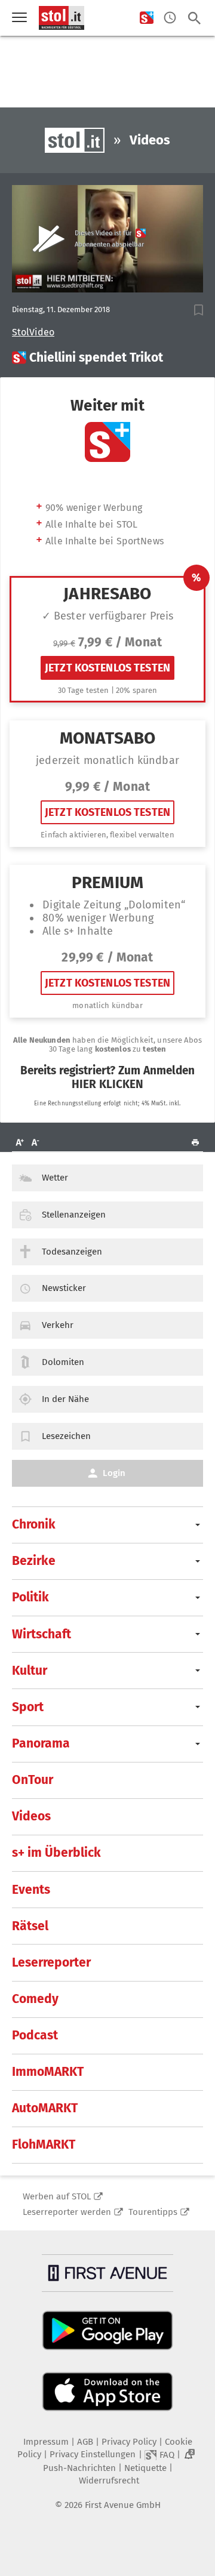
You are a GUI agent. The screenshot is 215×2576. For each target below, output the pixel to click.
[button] (199, 310)
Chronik (34, 1524)
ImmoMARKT (48, 2072)
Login (114, 1473)
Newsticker (64, 1288)
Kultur (30, 1671)
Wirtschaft (42, 1634)
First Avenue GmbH (123, 2505)
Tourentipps (153, 2212)
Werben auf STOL (57, 2196)
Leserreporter (51, 1962)
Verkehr (58, 1325)
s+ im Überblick (56, 1853)
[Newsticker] (170, 18)
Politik (30, 1597)
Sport (28, 1707)
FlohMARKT (44, 2144)
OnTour (33, 1780)
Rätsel (30, 1926)
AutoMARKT (45, 2108)
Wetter (55, 1178)
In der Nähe (65, 1399)
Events (31, 1890)
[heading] (107, 358)
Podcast (35, 2035)
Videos (31, 1816)
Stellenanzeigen (74, 1215)
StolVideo (33, 332)
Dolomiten (63, 1362)
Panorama (41, 1743)
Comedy (35, 1999)
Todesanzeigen (72, 1252)
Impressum (46, 2442)
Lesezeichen (66, 1436)
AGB (85, 2442)
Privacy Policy (129, 2442)
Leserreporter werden (67, 2212)
